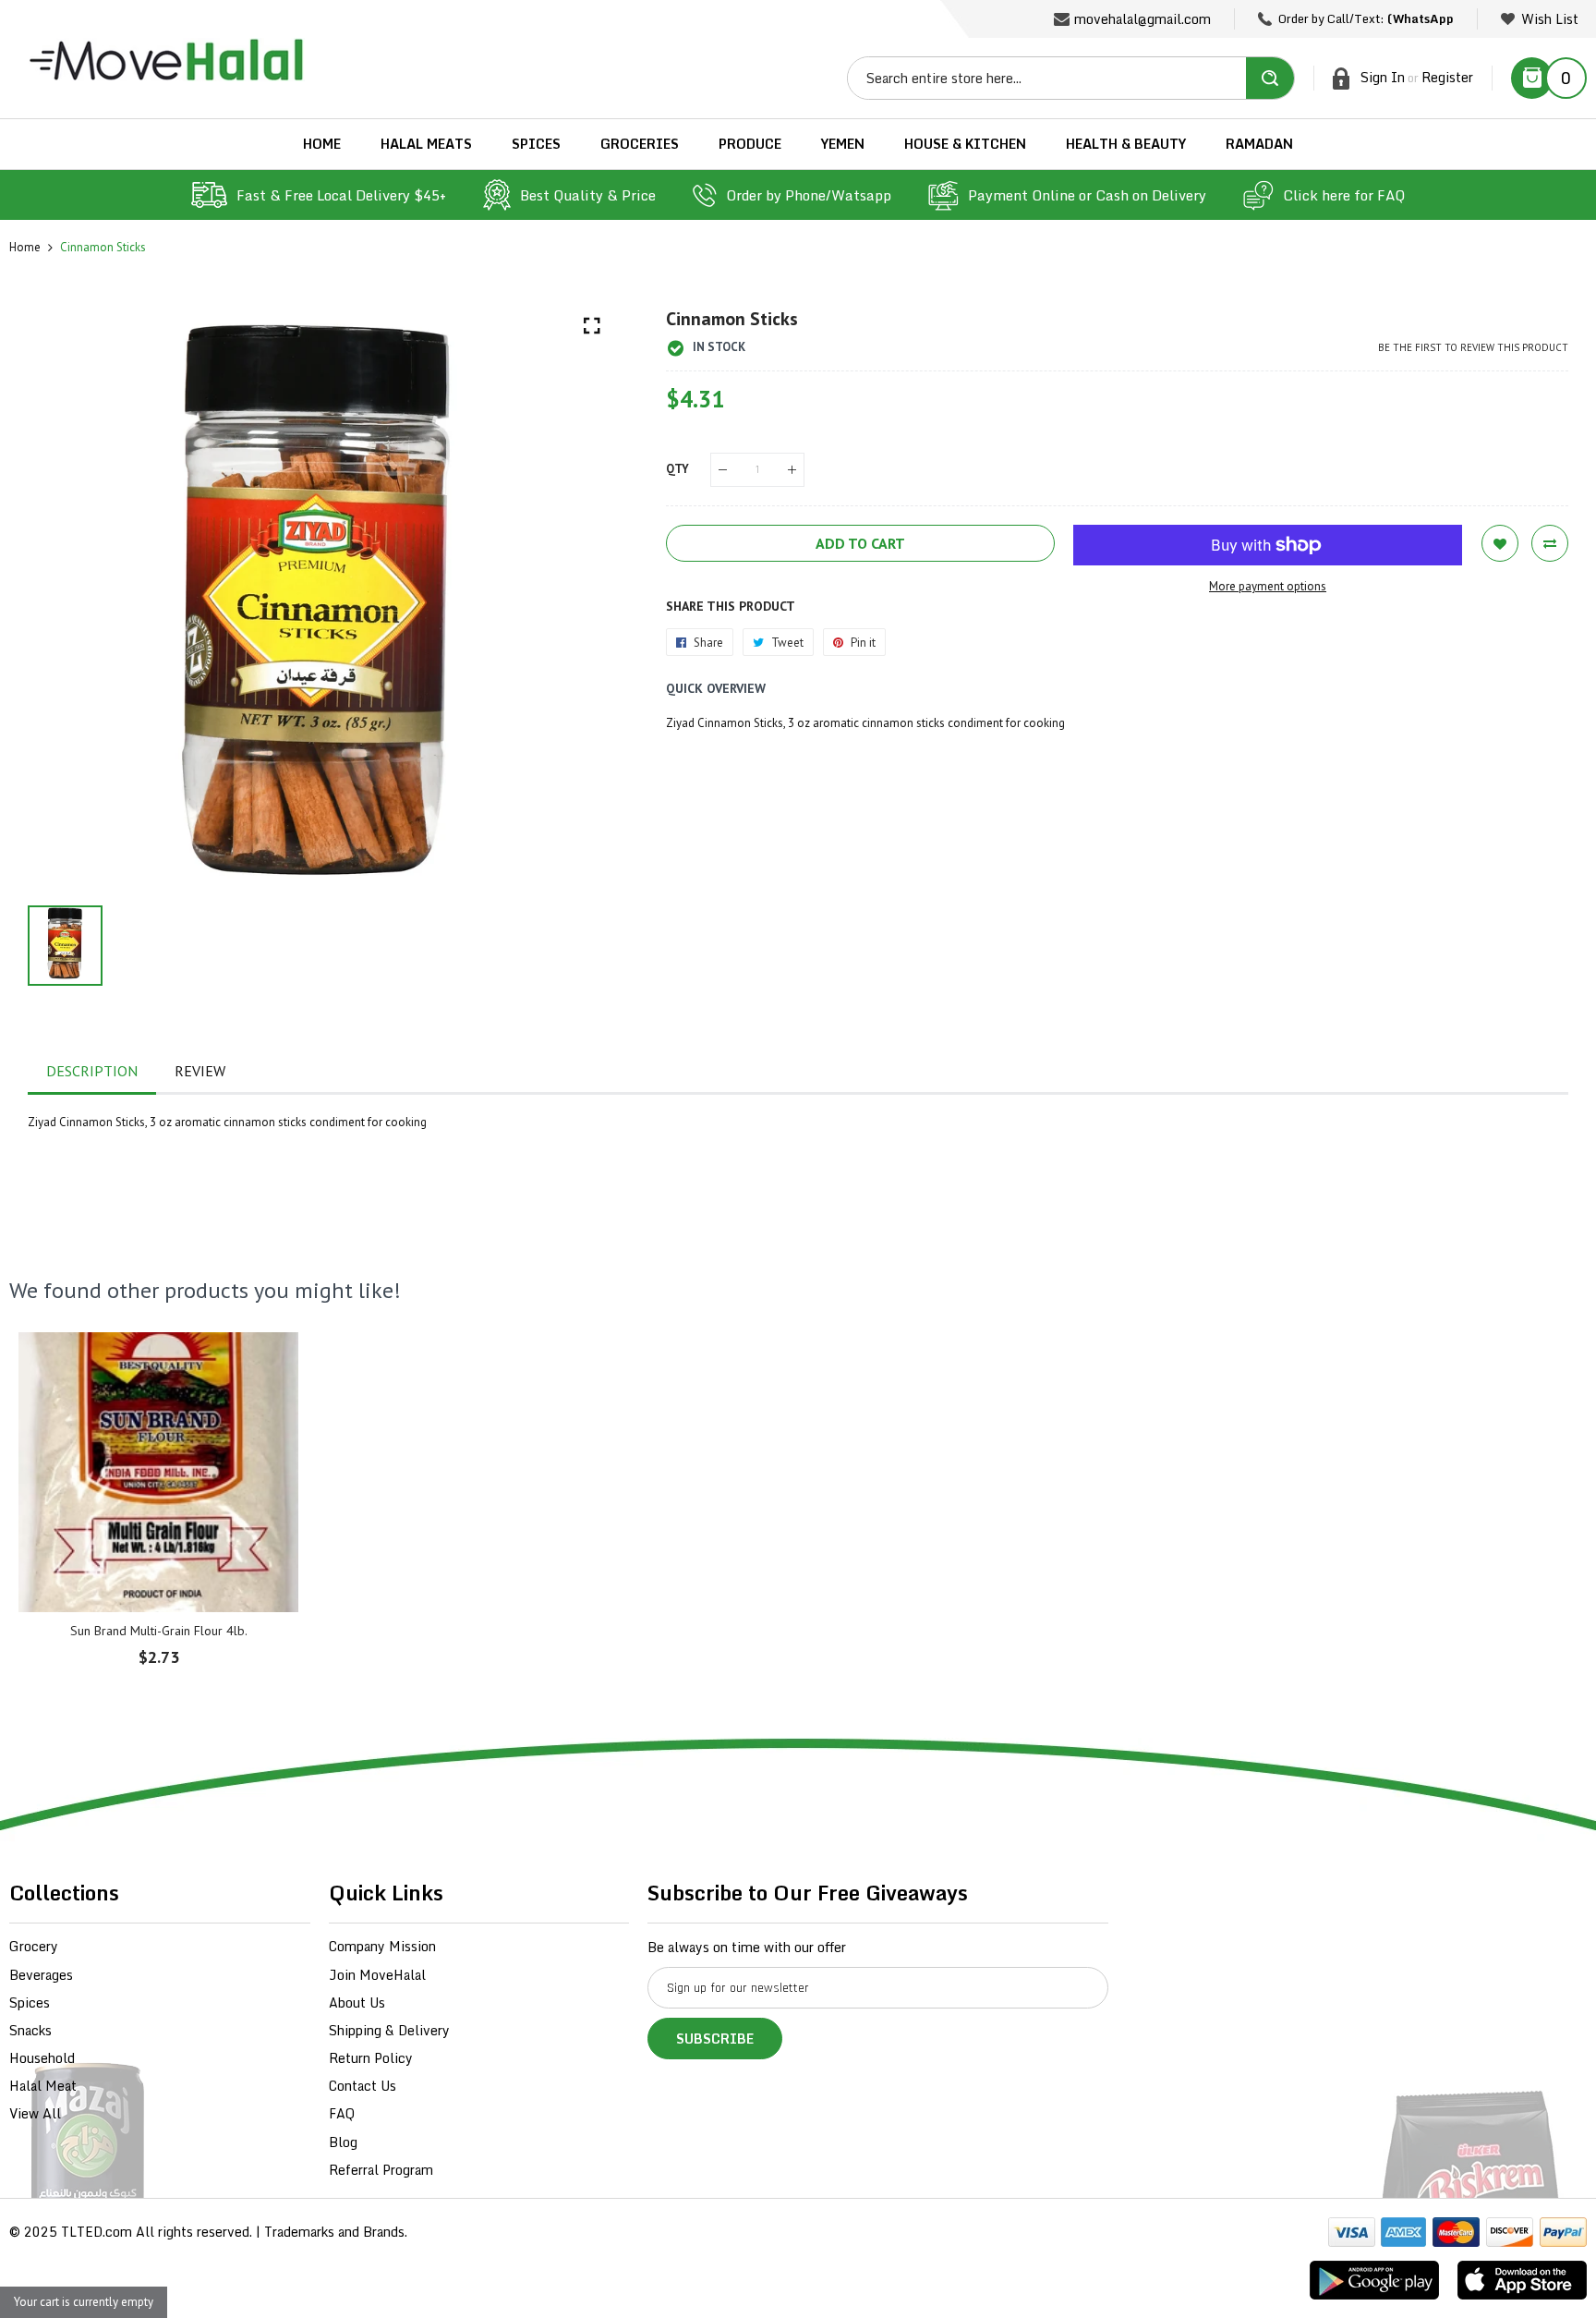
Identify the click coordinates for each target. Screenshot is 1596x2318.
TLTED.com (97, 2232)
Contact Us (363, 2086)
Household (42, 2058)
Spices (30, 2002)
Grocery (34, 1946)
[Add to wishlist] (1500, 543)
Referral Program (381, 2170)
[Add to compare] (1550, 543)
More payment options (1268, 586)
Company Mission (382, 1946)
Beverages (41, 1975)
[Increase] (792, 470)
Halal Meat (43, 2086)
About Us (357, 2002)
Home (25, 247)
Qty (677, 469)
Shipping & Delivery (389, 2030)
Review (200, 1071)
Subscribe (715, 2039)
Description (92, 1071)
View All (35, 2113)
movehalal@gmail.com (1143, 19)
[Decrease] (723, 470)
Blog (343, 2142)
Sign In (1383, 77)
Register (1447, 77)
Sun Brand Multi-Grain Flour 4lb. (159, 1631)
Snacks (30, 2030)
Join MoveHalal (377, 1975)
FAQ (342, 2113)
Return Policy (371, 2058)
